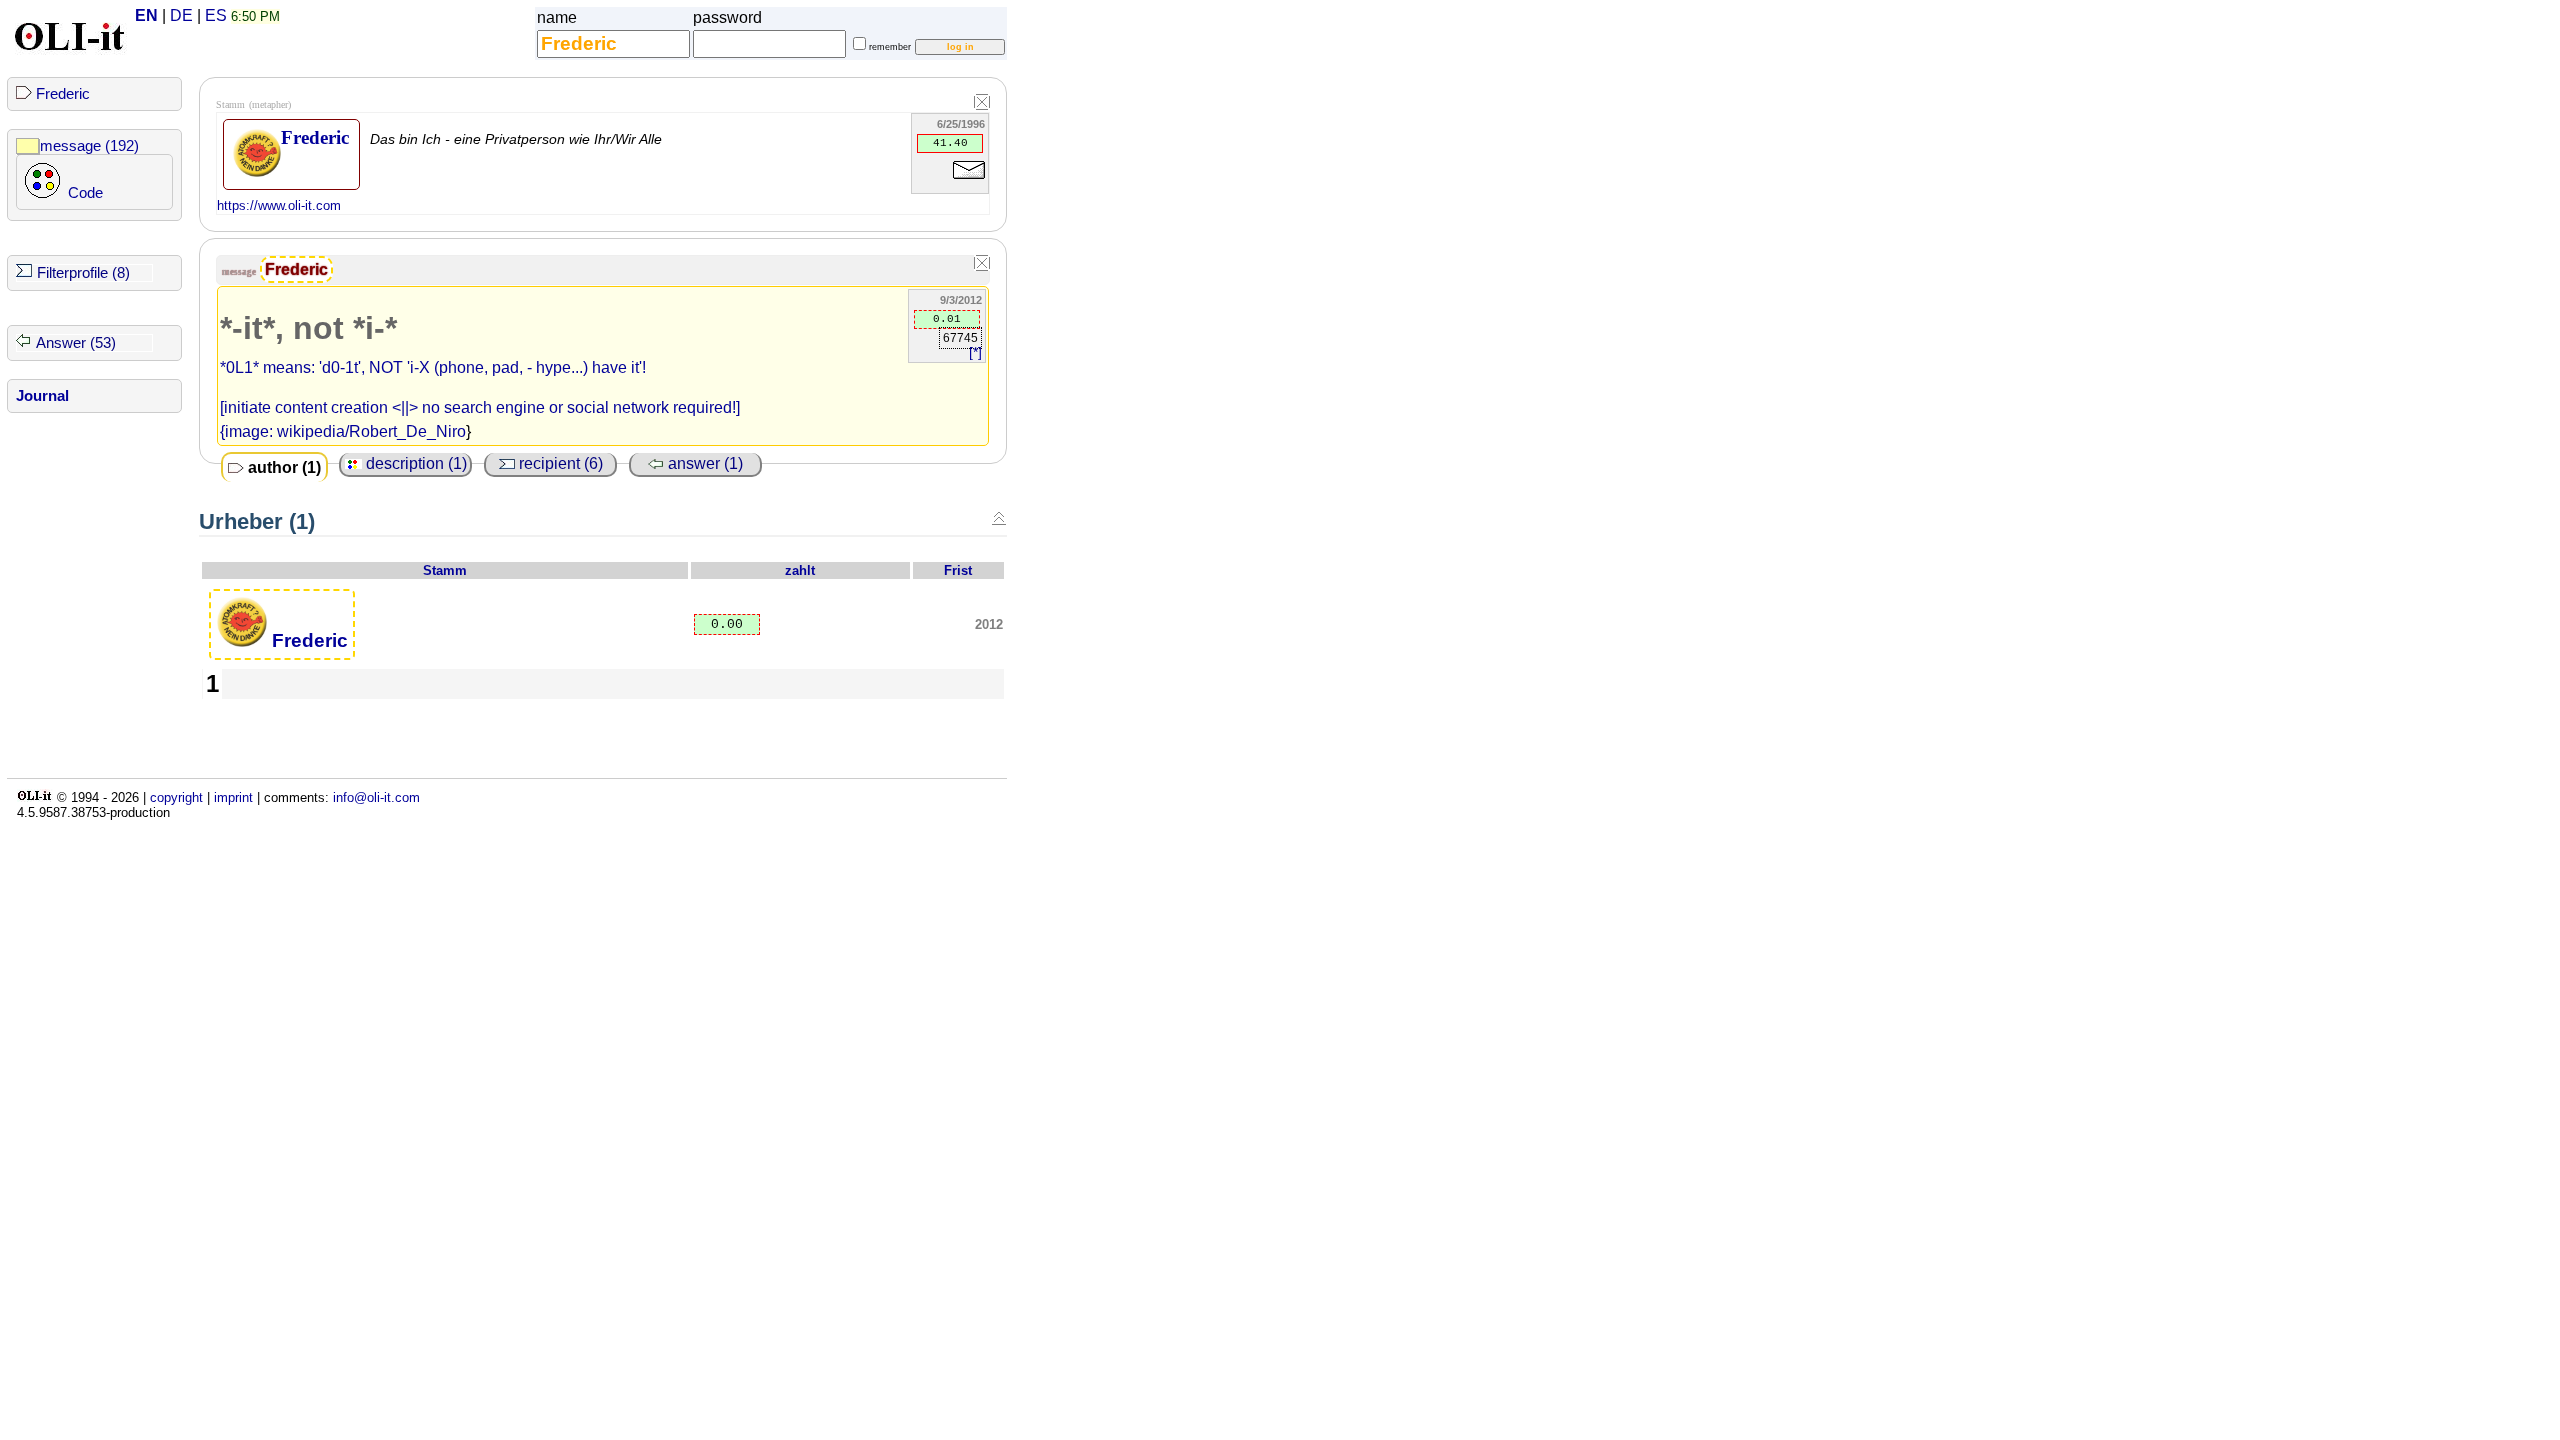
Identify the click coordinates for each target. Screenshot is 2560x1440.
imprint (233, 797)
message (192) (89, 146)
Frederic (63, 94)
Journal (42, 396)
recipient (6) (559, 463)
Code (85, 193)
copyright (176, 797)
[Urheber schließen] (999, 518)
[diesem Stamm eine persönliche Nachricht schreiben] (969, 182)
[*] (975, 352)
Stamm (445, 570)
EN (146, 15)
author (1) (282, 467)
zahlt (800, 570)
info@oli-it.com (376, 797)
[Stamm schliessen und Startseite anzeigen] (982, 103)
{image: (248, 431)
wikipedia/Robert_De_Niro (371, 431)
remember (890, 47)
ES (216, 15)
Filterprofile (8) (83, 273)
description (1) (414, 463)
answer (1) (703, 463)
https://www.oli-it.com (279, 205)
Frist (958, 570)
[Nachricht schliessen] (982, 264)
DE (181, 15)
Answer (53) (76, 343)
